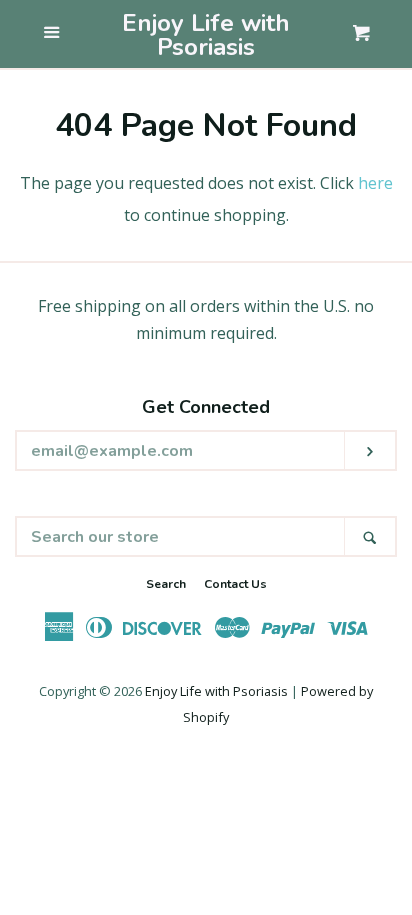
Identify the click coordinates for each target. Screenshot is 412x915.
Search (166, 584)
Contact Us (235, 584)
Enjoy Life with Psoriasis (206, 35)
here (375, 183)
